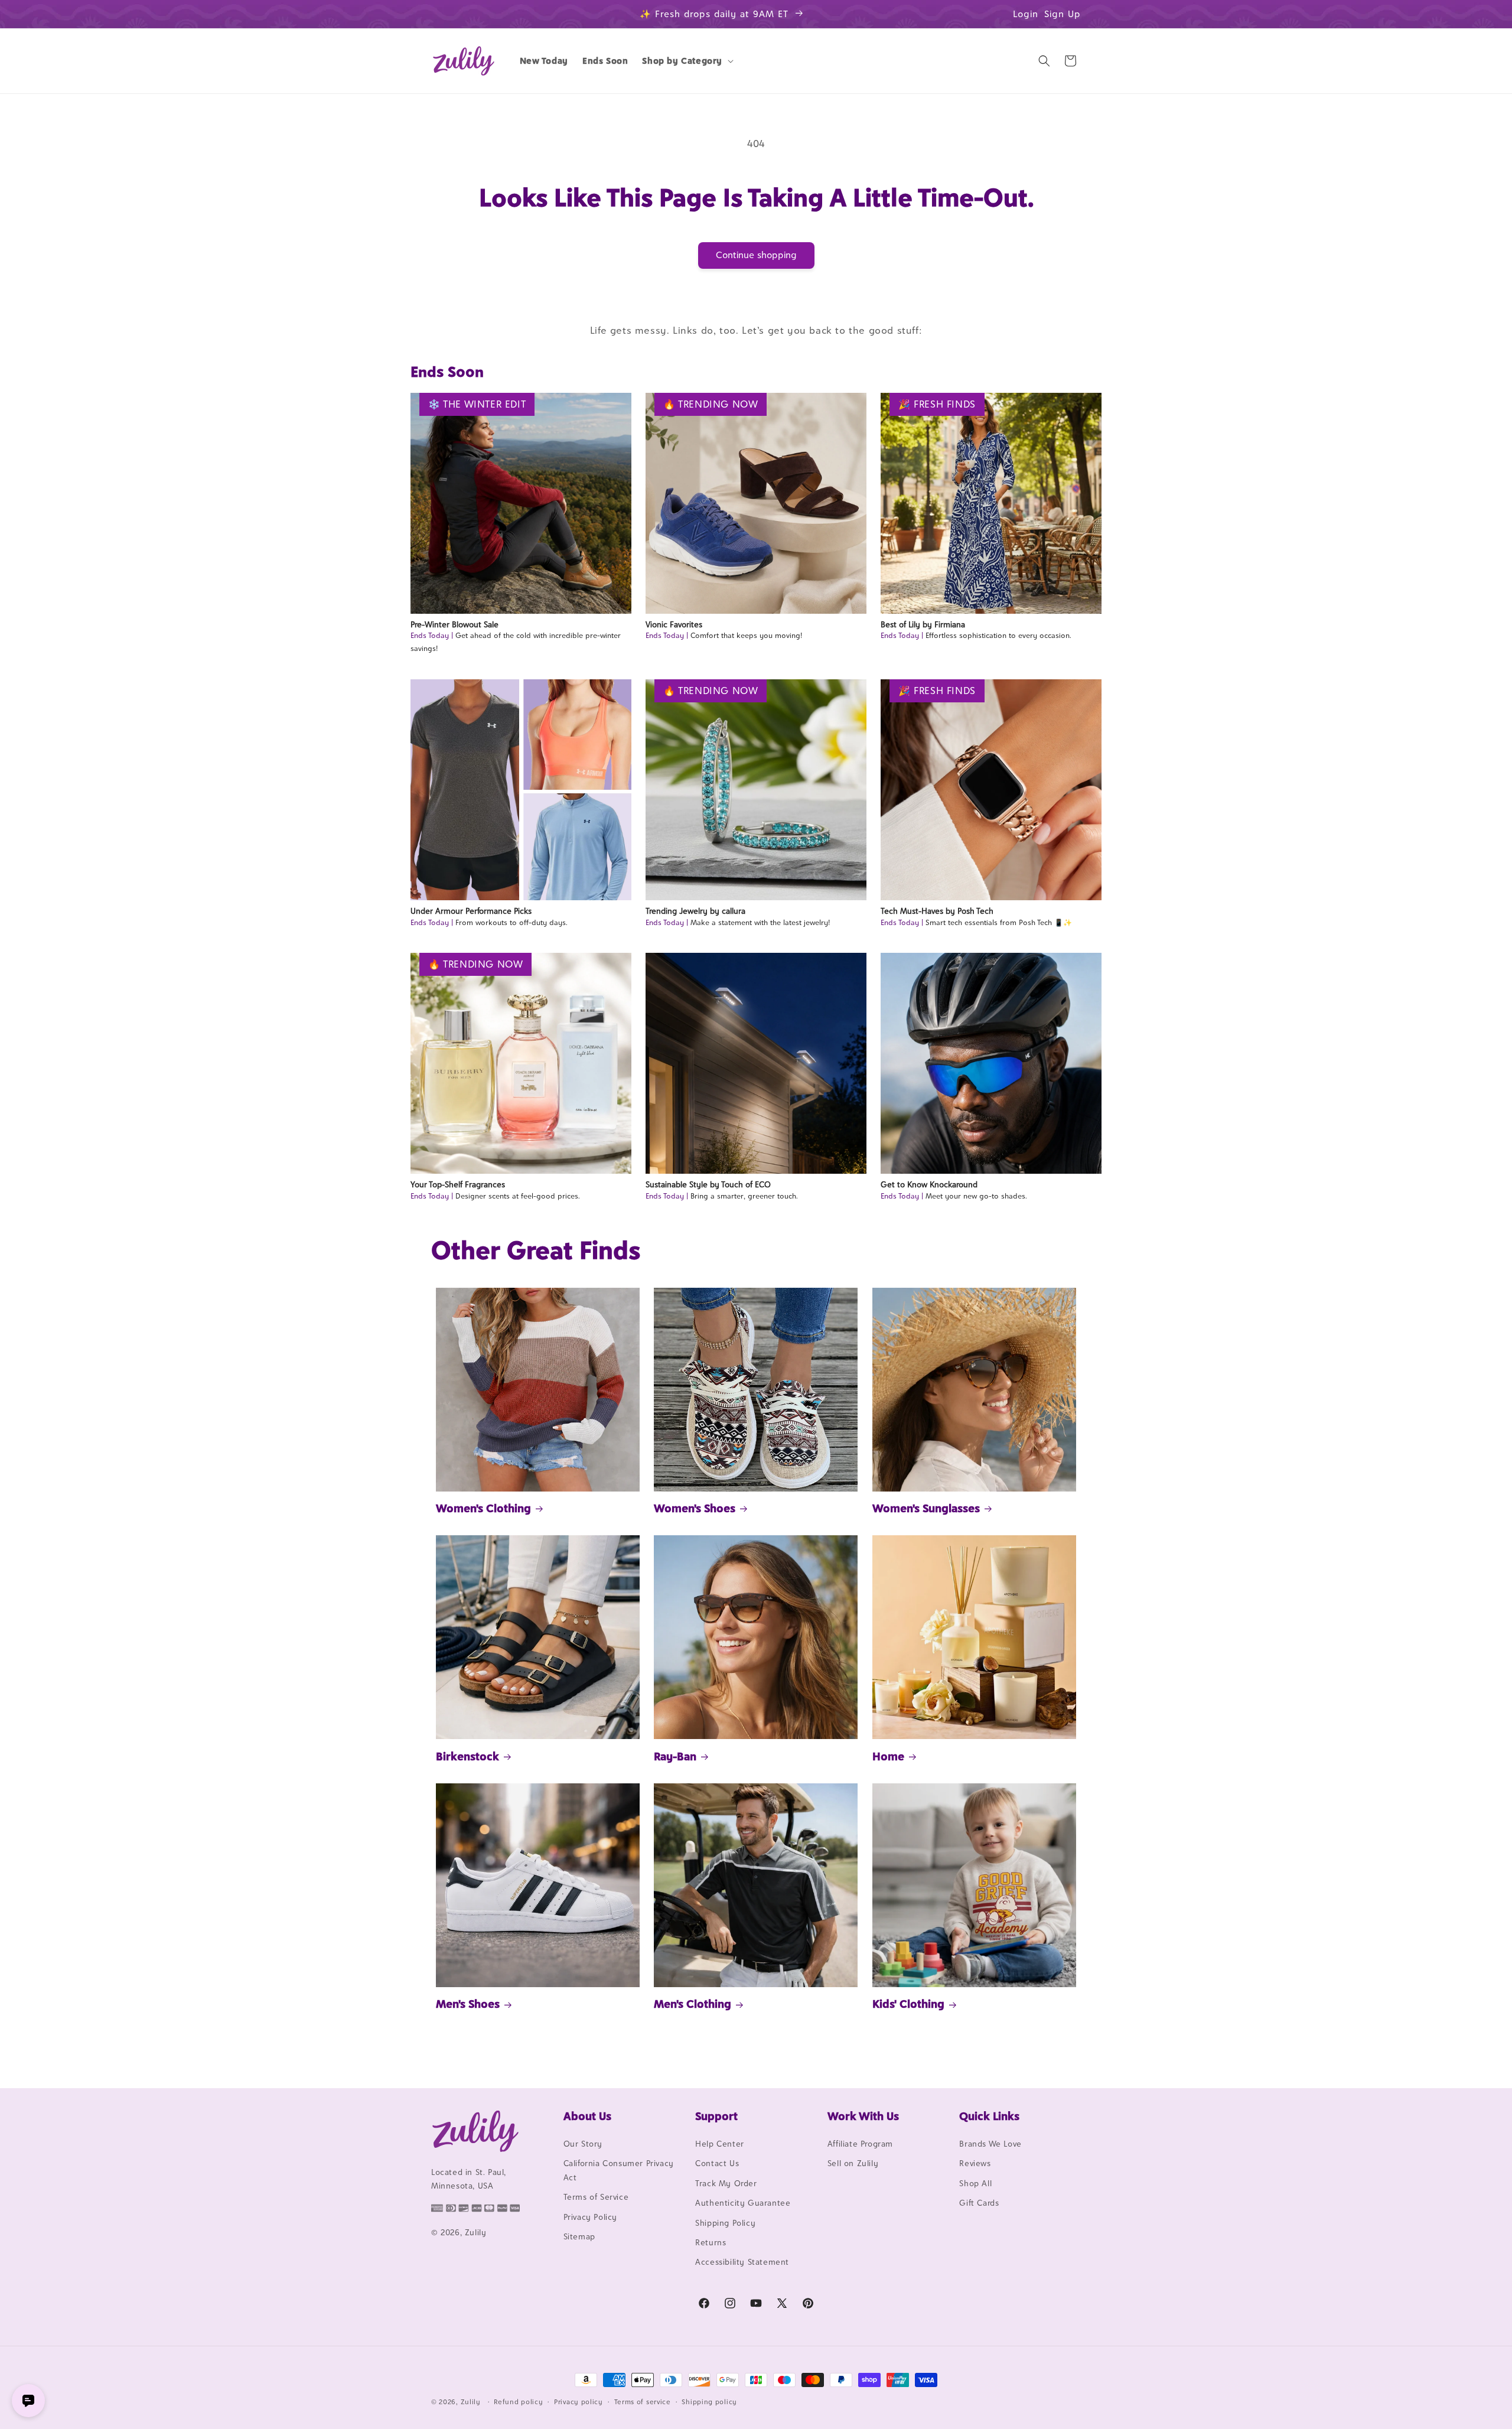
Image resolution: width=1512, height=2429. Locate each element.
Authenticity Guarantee (743, 2203)
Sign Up (1063, 14)
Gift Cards (979, 2203)
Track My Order (726, 2183)
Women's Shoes (695, 1508)
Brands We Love (990, 2144)
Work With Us (863, 2116)
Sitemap (579, 2236)
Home (888, 1756)
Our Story (583, 2144)
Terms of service (643, 2402)
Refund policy (518, 2402)
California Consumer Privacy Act (619, 2170)
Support (716, 2116)
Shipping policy (709, 2402)
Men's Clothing (693, 2004)
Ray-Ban (675, 1756)
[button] (687, 61)
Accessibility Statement (742, 2262)
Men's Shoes (468, 2004)
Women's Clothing (483, 1508)
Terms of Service (596, 2197)
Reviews (975, 2163)
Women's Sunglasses (926, 1508)
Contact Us (717, 2163)
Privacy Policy (590, 2217)
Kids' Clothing (908, 2004)
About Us (587, 2116)
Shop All (975, 2183)
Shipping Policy (725, 2223)
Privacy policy (579, 2402)
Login (1026, 14)
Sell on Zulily (853, 2163)
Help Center (720, 2144)
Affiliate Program (860, 2144)
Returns (711, 2242)
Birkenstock (467, 1756)
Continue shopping (756, 255)
